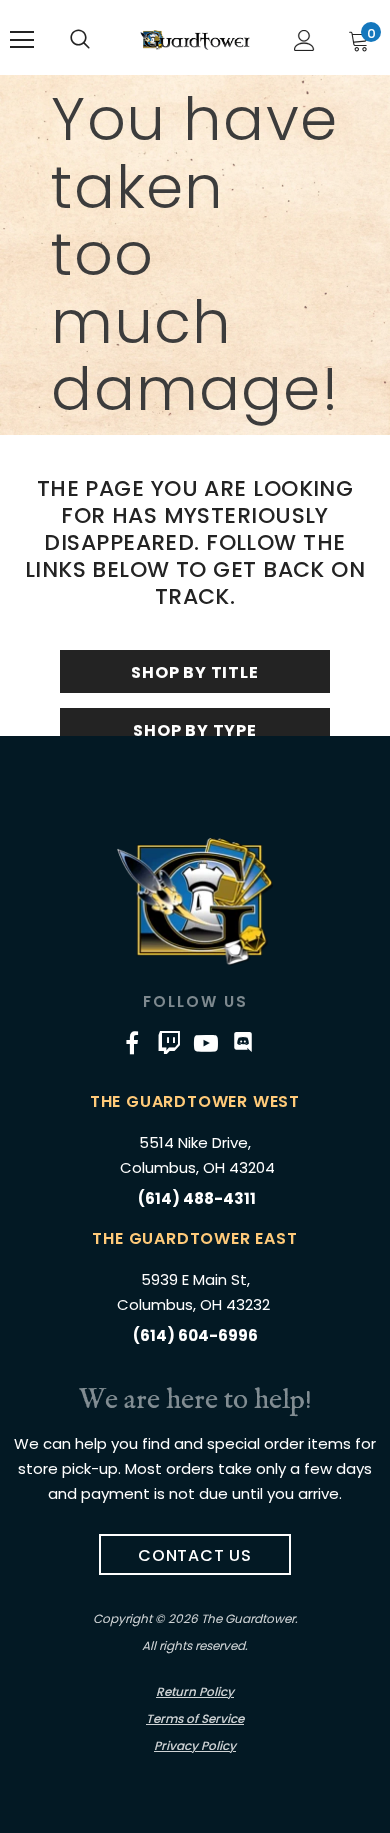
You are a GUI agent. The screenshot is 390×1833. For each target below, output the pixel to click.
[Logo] (195, 39)
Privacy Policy (195, 1745)
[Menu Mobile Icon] (22, 40)
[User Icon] (304, 40)
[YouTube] (206, 1042)
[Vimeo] (169, 1042)
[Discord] (243, 1042)
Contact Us (195, 1555)
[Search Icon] (80, 40)
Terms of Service (195, 1718)
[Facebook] (132, 1042)
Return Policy (195, 1691)
